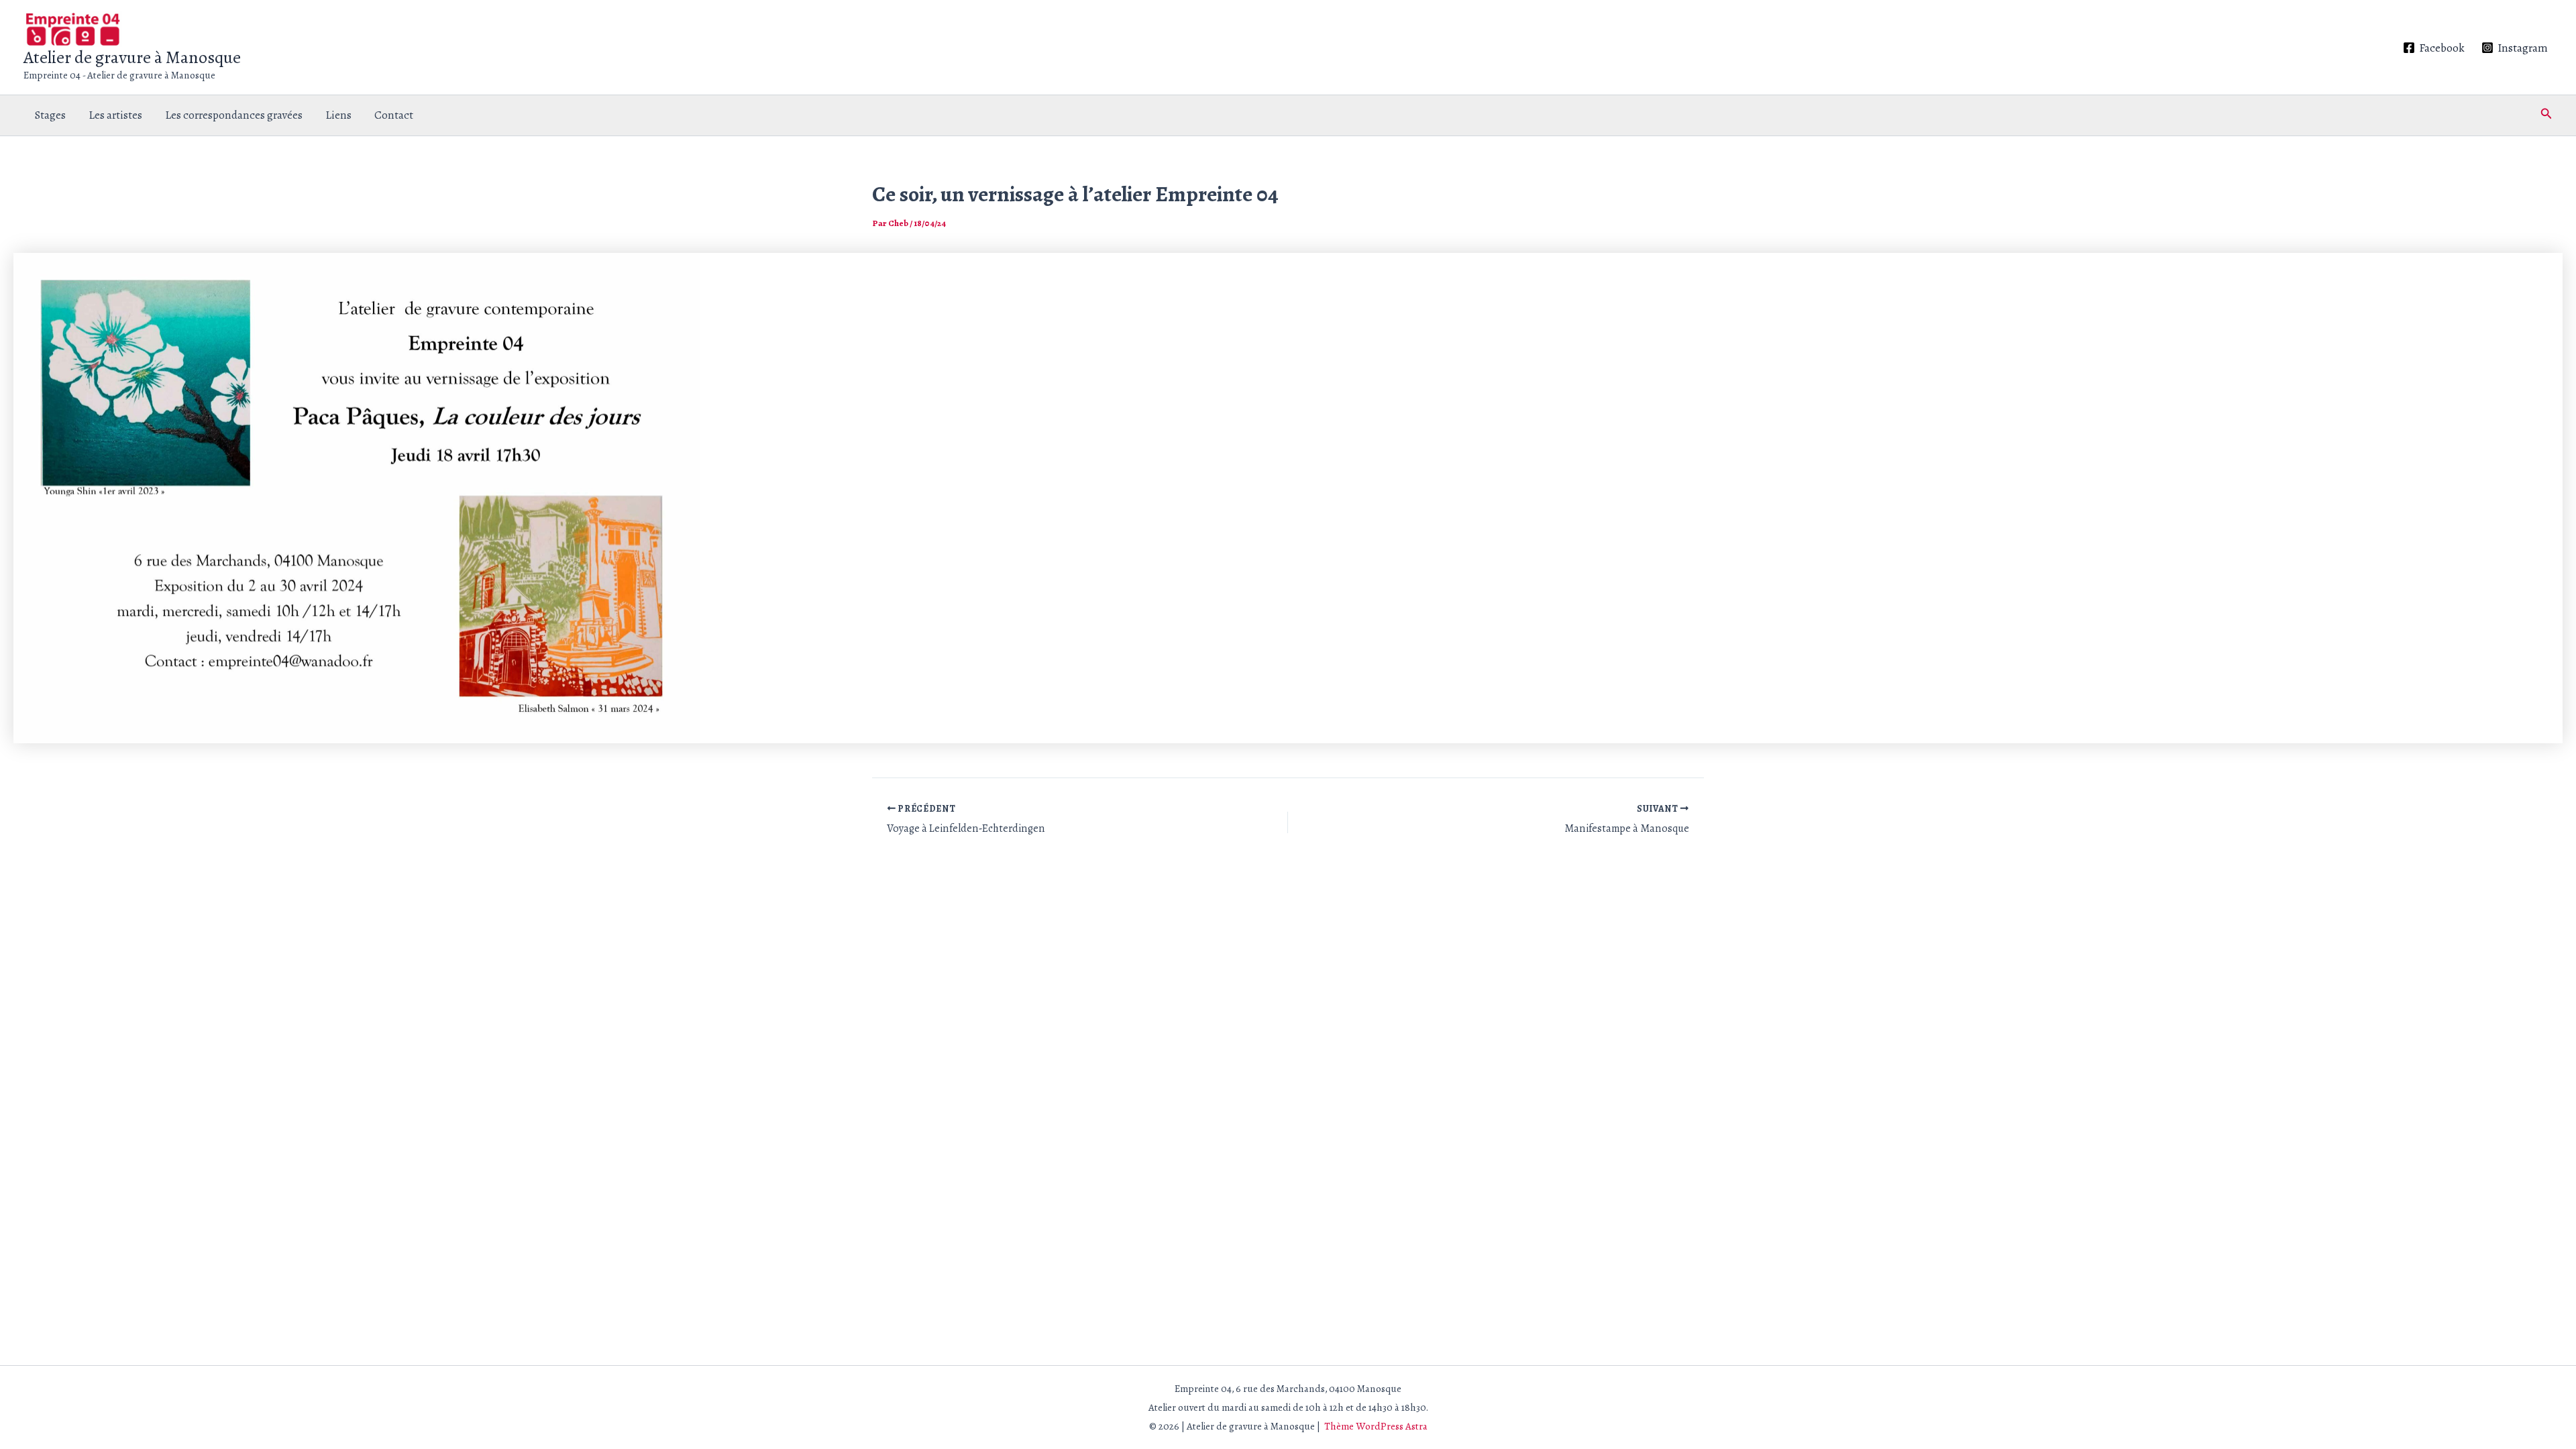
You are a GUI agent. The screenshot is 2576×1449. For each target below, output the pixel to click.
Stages (50, 115)
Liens (338, 115)
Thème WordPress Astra (1376, 1426)
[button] (2546, 115)
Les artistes (115, 115)
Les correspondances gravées (234, 115)
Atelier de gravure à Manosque (132, 57)
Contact (394, 115)
